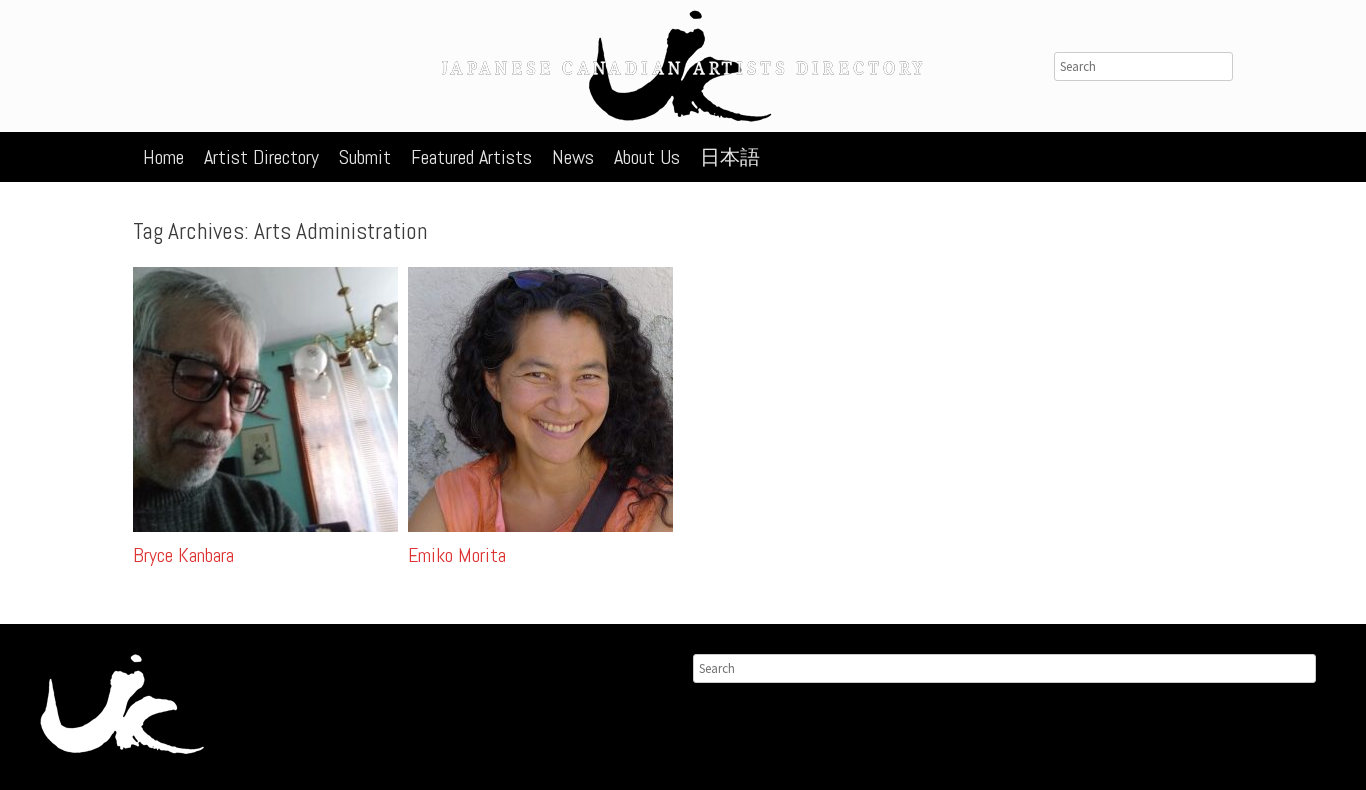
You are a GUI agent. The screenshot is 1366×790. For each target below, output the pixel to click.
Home (163, 157)
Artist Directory (261, 157)
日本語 (730, 157)
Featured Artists (471, 157)
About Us (647, 157)
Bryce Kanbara (183, 555)
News (573, 157)
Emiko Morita (457, 555)
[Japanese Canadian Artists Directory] (683, 66)
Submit (365, 157)
